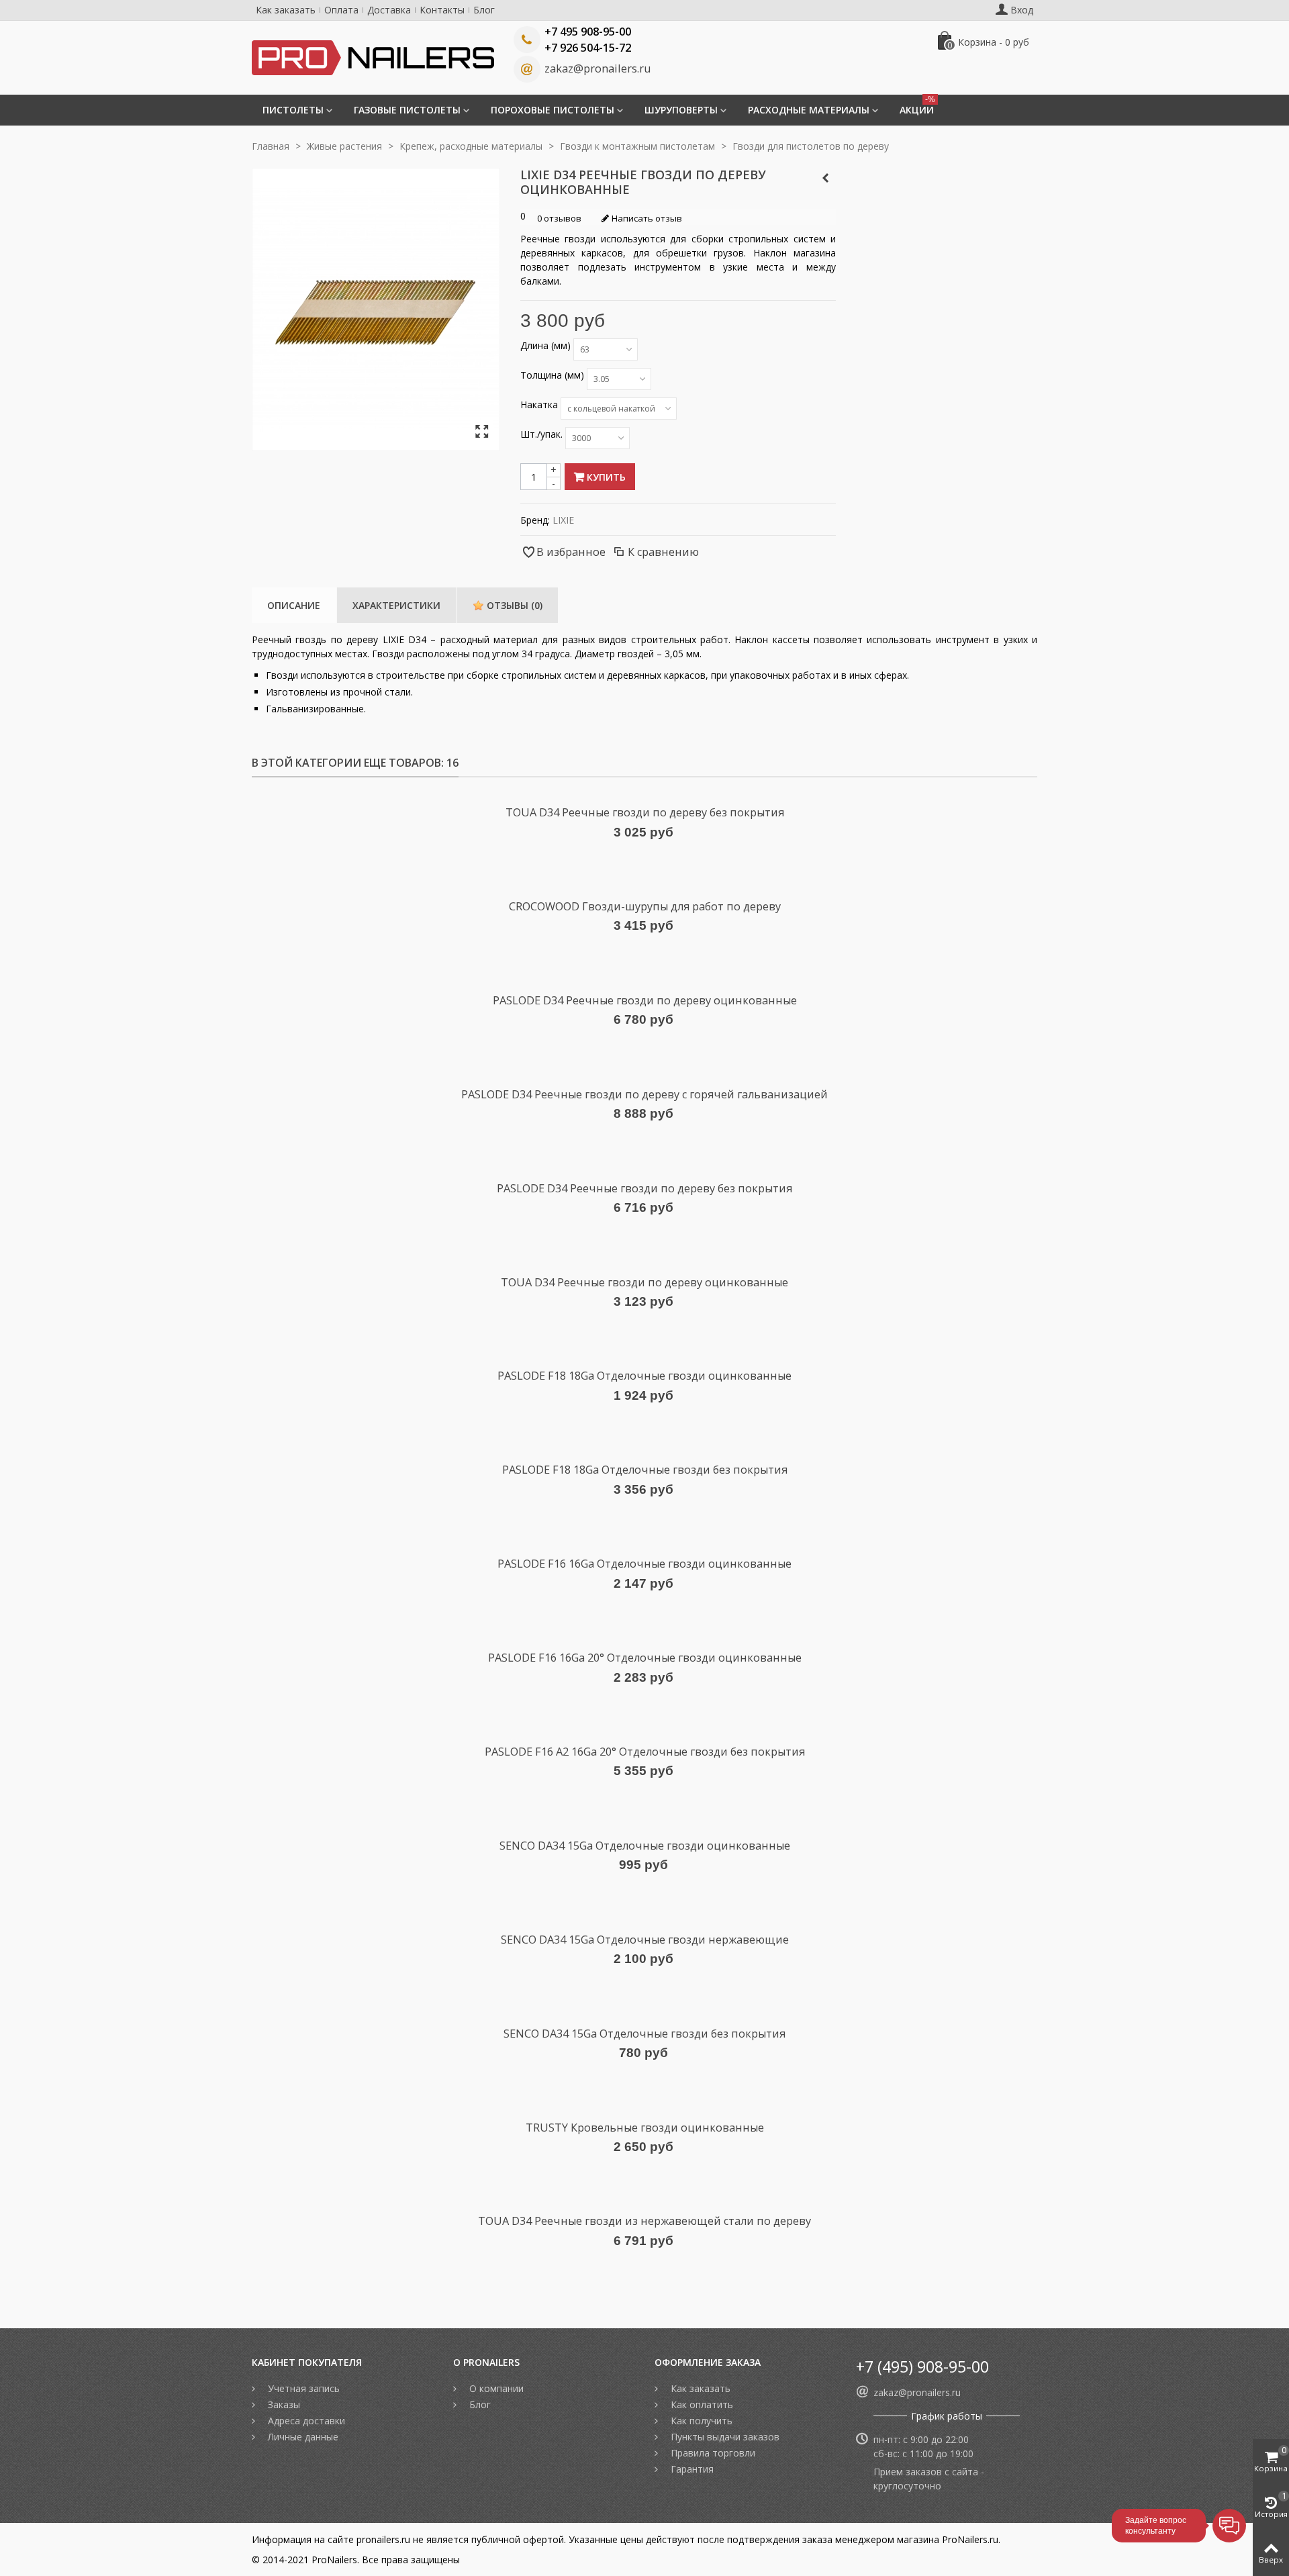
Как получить (700, 2421)
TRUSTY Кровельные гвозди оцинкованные (645, 2128)
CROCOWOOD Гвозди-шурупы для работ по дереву (645, 906)
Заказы (283, 2404)
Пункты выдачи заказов (724, 2437)
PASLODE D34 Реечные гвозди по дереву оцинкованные (645, 1000)
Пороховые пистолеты (553, 110)
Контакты (442, 10)
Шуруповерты (681, 110)
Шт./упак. (543, 434)
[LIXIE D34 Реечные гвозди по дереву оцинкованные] (482, 432)
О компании (495, 2388)
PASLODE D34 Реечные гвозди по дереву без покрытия (644, 1188)
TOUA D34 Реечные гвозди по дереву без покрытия (645, 812)
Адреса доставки (305, 2421)
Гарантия (691, 2469)
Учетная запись (302, 2388)
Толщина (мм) (554, 375)
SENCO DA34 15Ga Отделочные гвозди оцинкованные (645, 1846)
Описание (294, 605)
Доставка (389, 10)
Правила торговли (712, 2453)
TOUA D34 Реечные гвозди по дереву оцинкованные (644, 1282)
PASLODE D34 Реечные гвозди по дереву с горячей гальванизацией (644, 1094)
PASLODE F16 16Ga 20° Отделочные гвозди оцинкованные (645, 1658)
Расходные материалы (809, 110)
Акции (917, 105)
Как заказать (286, 10)
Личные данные (302, 2437)
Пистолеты (293, 110)
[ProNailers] (373, 57)
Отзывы (513, 605)
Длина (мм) (547, 345)
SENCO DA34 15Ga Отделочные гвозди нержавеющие (645, 1940)
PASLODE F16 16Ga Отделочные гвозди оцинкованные (644, 1564)
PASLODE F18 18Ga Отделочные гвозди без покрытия (645, 1470)
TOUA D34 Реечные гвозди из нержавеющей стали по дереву (644, 2221)
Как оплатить (701, 2404)
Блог (484, 10)
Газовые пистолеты (407, 110)
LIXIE (563, 520)
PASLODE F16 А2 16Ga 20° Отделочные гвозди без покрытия (645, 1752)
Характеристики (396, 605)
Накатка (540, 404)
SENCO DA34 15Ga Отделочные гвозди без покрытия (644, 2034)
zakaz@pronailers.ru (598, 68)
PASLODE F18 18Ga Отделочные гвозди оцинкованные (644, 1376)
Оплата (341, 10)
